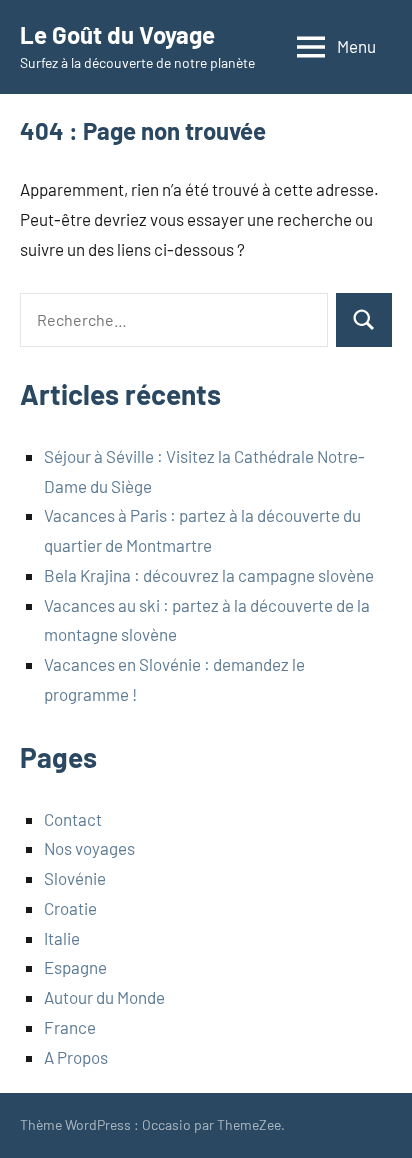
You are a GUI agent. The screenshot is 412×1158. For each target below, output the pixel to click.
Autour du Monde (104, 997)
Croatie (70, 908)
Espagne (75, 967)
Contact (73, 819)
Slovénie (75, 878)
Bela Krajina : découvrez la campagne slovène (209, 575)
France (70, 1027)
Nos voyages (89, 848)
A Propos (76, 1057)
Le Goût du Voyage (117, 34)
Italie (62, 938)
